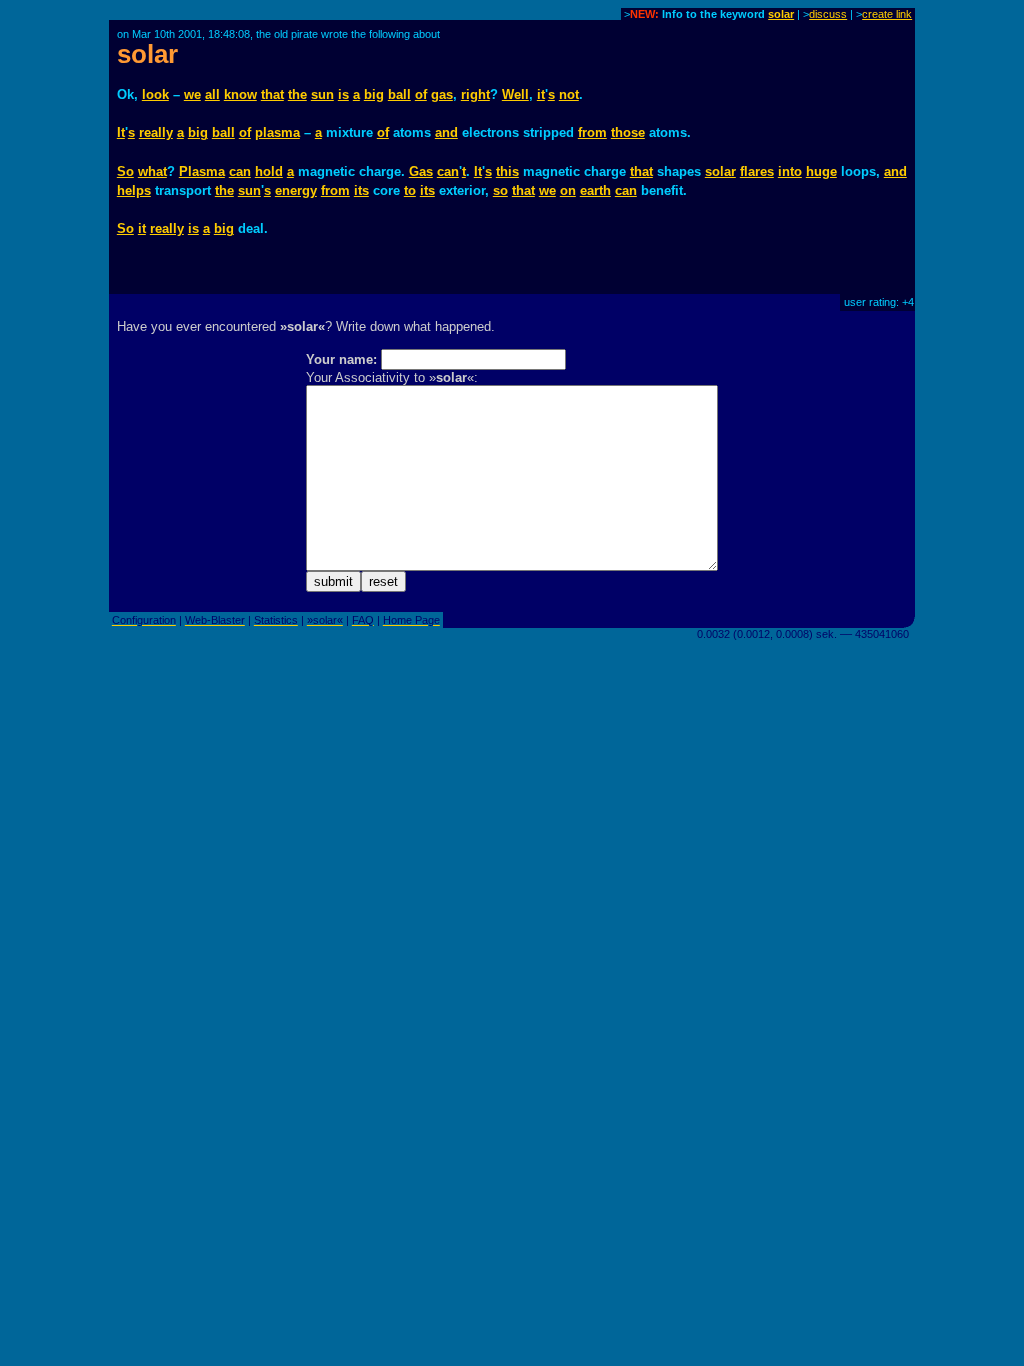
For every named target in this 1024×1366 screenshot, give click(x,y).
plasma (277, 132)
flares (757, 171)
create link (887, 14)
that (272, 94)
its (361, 190)
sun (322, 94)
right (475, 94)
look (155, 94)
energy (296, 190)
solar (781, 14)
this (507, 171)
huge (821, 171)
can (240, 171)
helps (134, 190)
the (297, 94)
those (628, 132)
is (343, 94)
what (152, 171)
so (500, 190)
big (374, 94)
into (790, 171)
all (212, 94)
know (240, 94)
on (568, 190)
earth (595, 190)
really (156, 132)
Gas (421, 171)
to (410, 190)
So (125, 171)
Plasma (202, 171)
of (421, 94)
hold (269, 171)
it (541, 94)
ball (399, 94)
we (192, 94)
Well (515, 94)
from (592, 132)
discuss (828, 14)
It (121, 132)
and (446, 132)
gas (442, 94)
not (569, 94)
